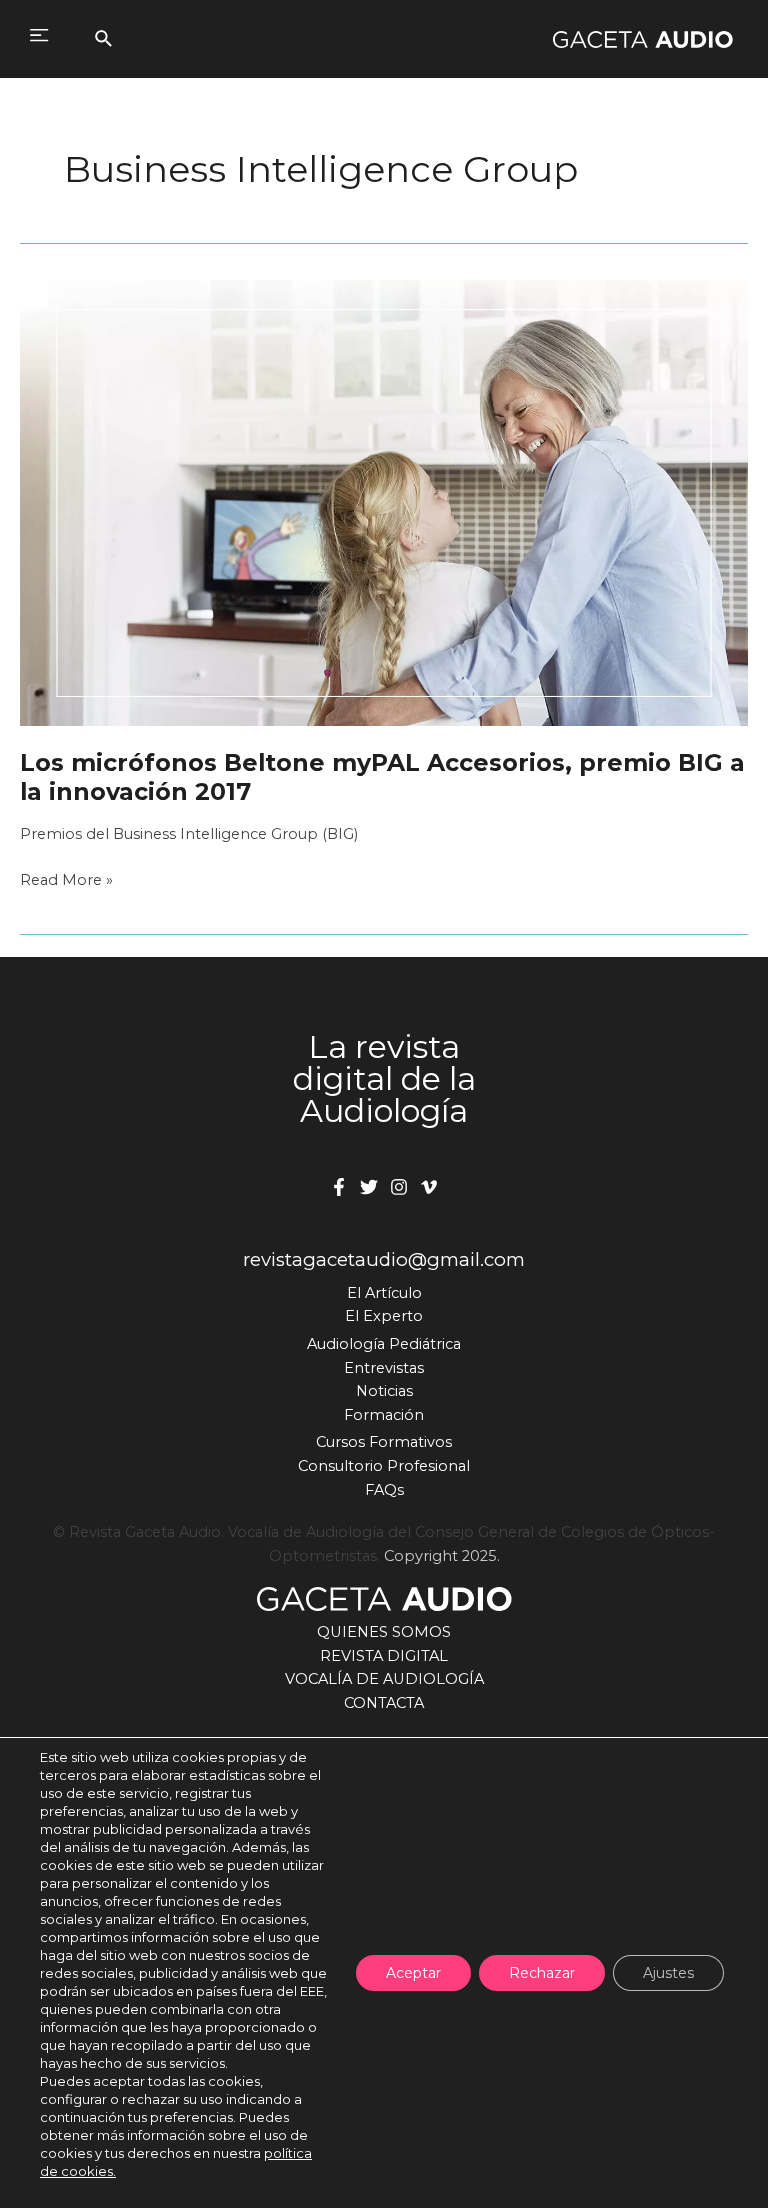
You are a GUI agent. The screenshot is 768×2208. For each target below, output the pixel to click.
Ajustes (668, 1973)
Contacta (384, 1703)
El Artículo (384, 1293)
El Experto (384, 1316)
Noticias (384, 1391)
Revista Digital (384, 1656)
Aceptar (413, 1973)
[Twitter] (369, 1187)
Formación (384, 1415)
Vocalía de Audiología (384, 1679)
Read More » (66, 881)
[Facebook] (339, 1187)
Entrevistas (384, 1368)
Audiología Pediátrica (384, 1344)
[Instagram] (399, 1187)
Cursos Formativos (384, 1442)
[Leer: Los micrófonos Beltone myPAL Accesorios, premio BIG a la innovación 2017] (384, 502)
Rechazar (542, 1973)
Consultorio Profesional (384, 1466)
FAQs (384, 1490)
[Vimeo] (429, 1187)
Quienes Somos (384, 1632)
